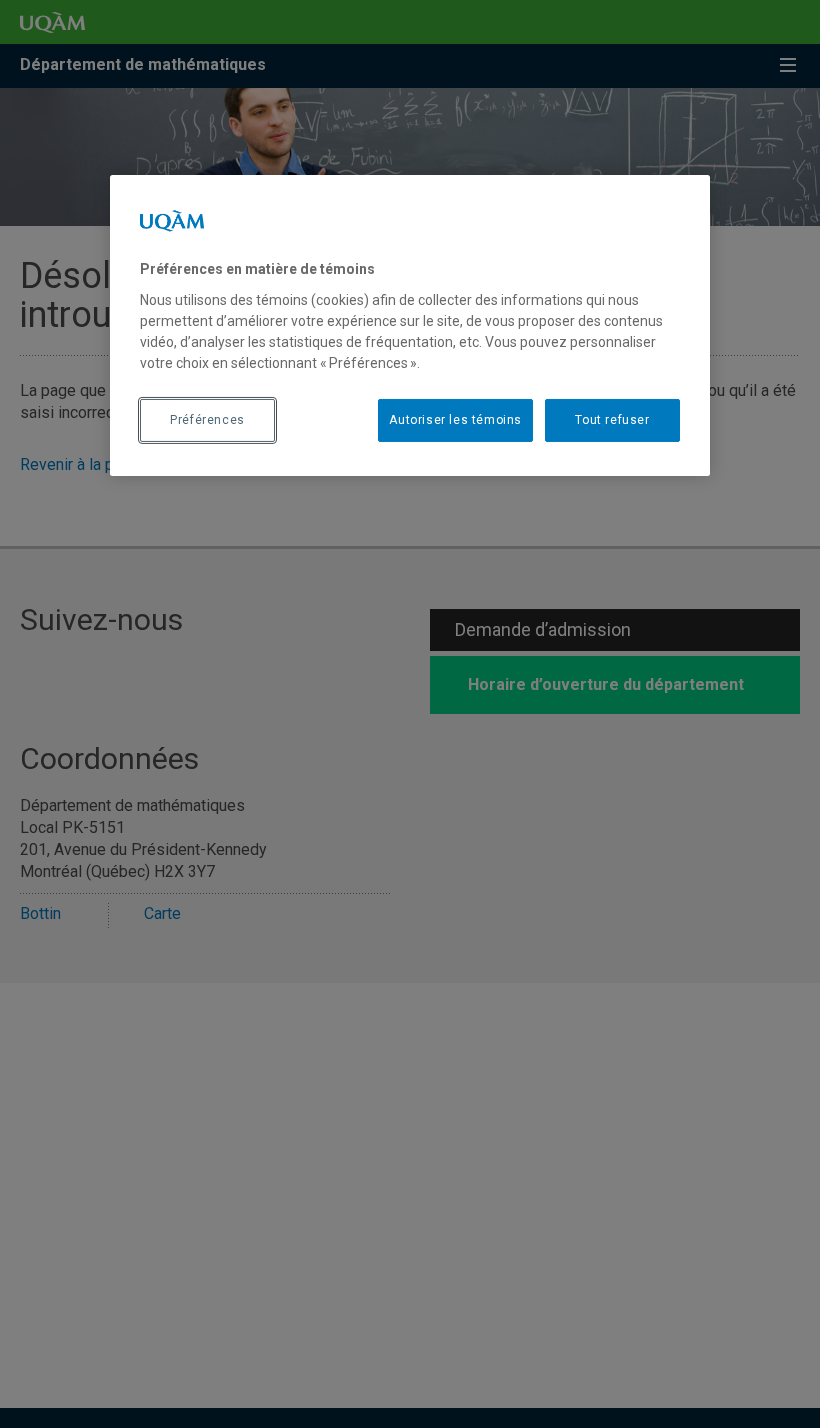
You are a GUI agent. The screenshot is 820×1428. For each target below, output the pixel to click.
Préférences (207, 420)
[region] (410, 325)
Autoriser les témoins (455, 420)
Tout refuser (612, 420)
